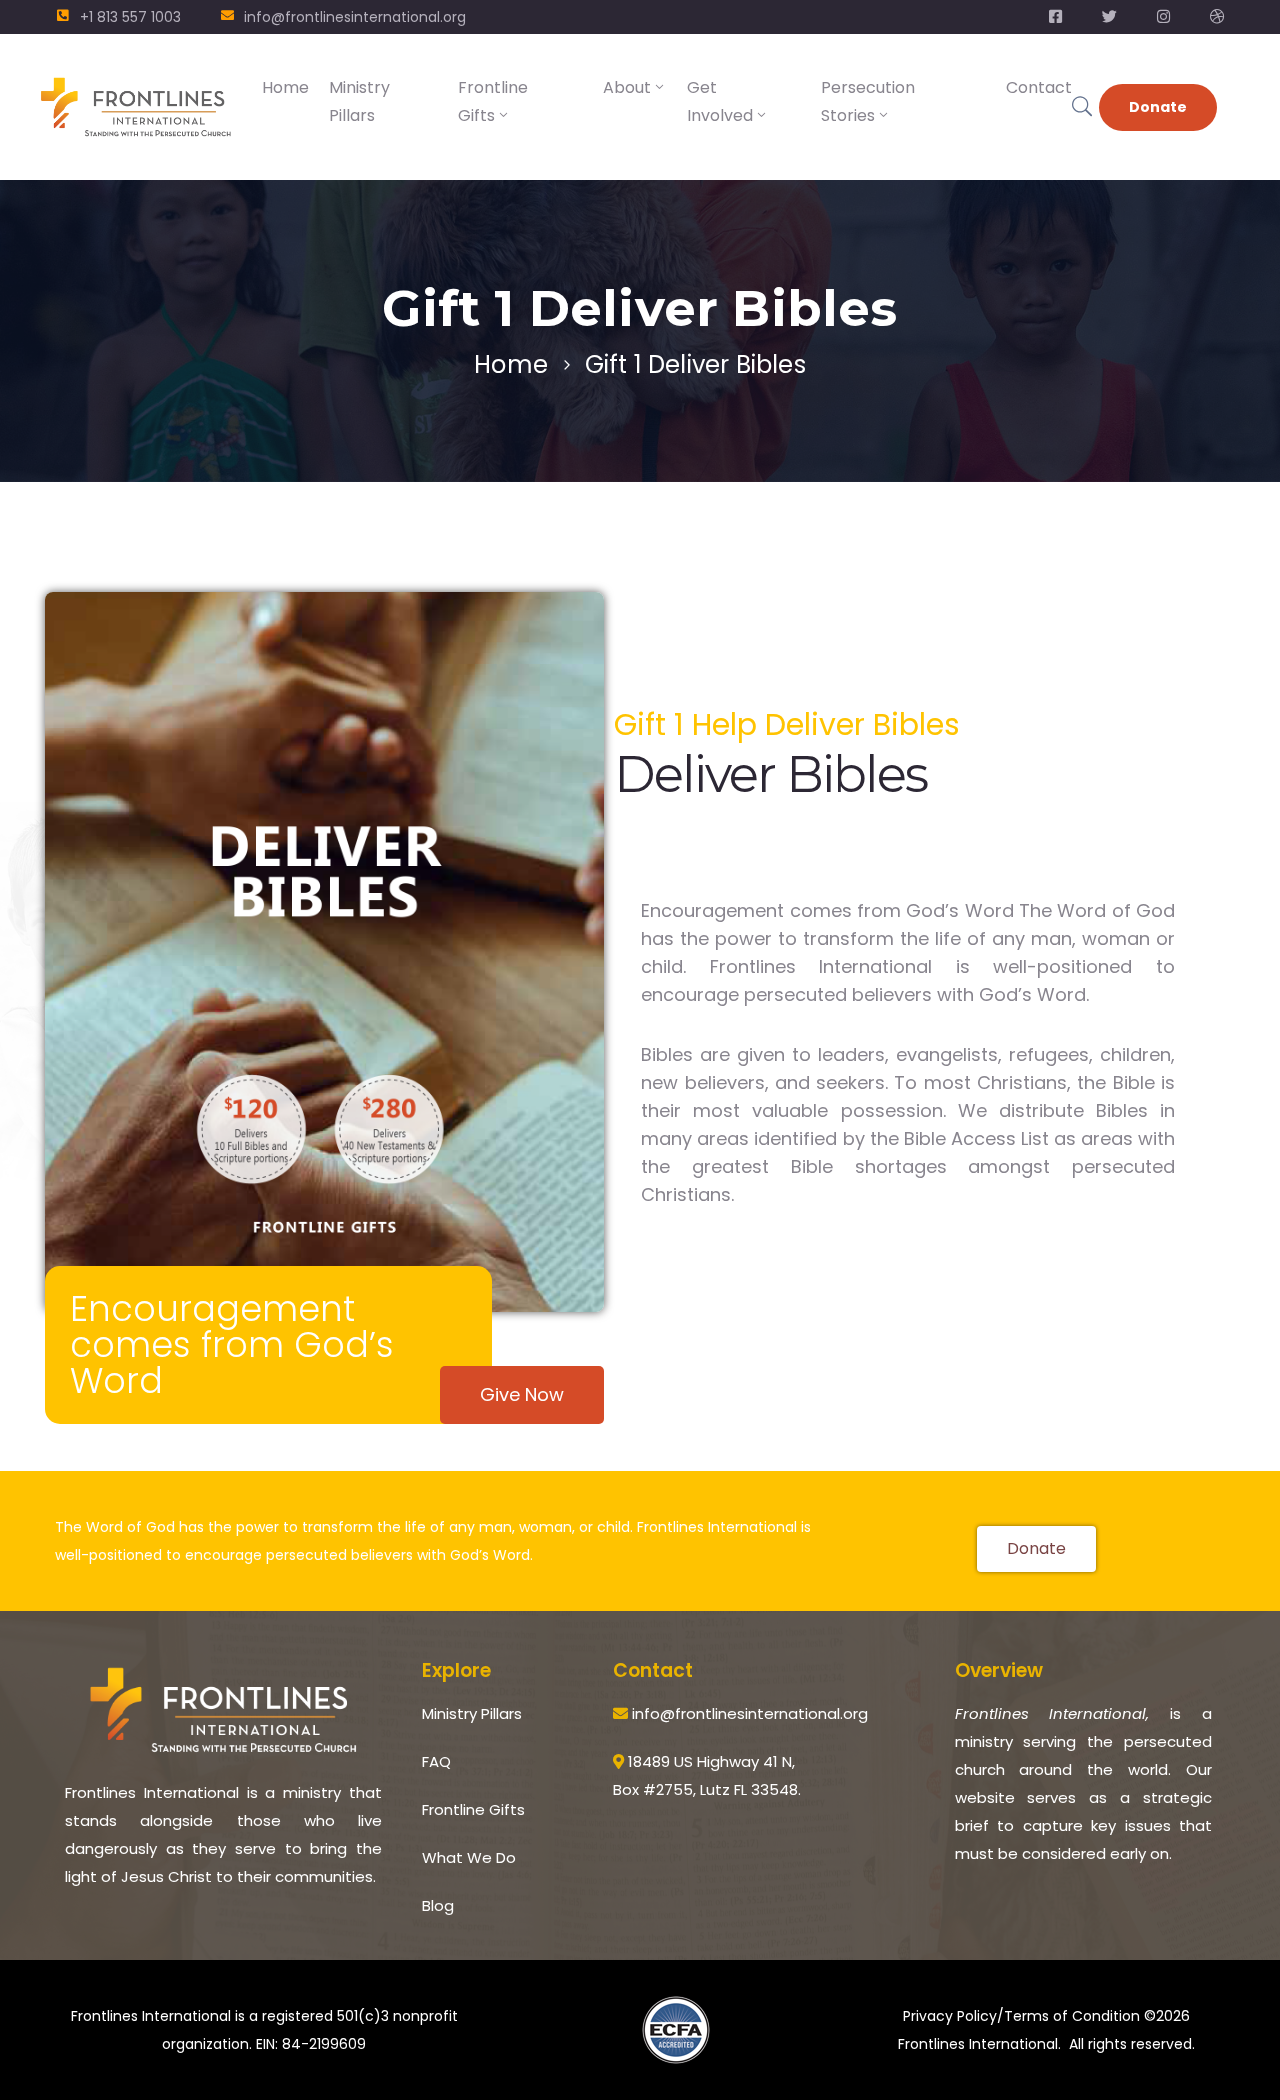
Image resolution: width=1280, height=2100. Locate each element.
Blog (438, 1905)
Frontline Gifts (493, 101)
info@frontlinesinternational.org (355, 17)
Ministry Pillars (359, 101)
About (627, 87)
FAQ (436, 1761)
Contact (1039, 87)
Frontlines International (978, 2044)
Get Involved (720, 101)
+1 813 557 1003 (130, 17)
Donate (1158, 107)
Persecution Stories (868, 101)
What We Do (469, 1857)
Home (285, 87)
